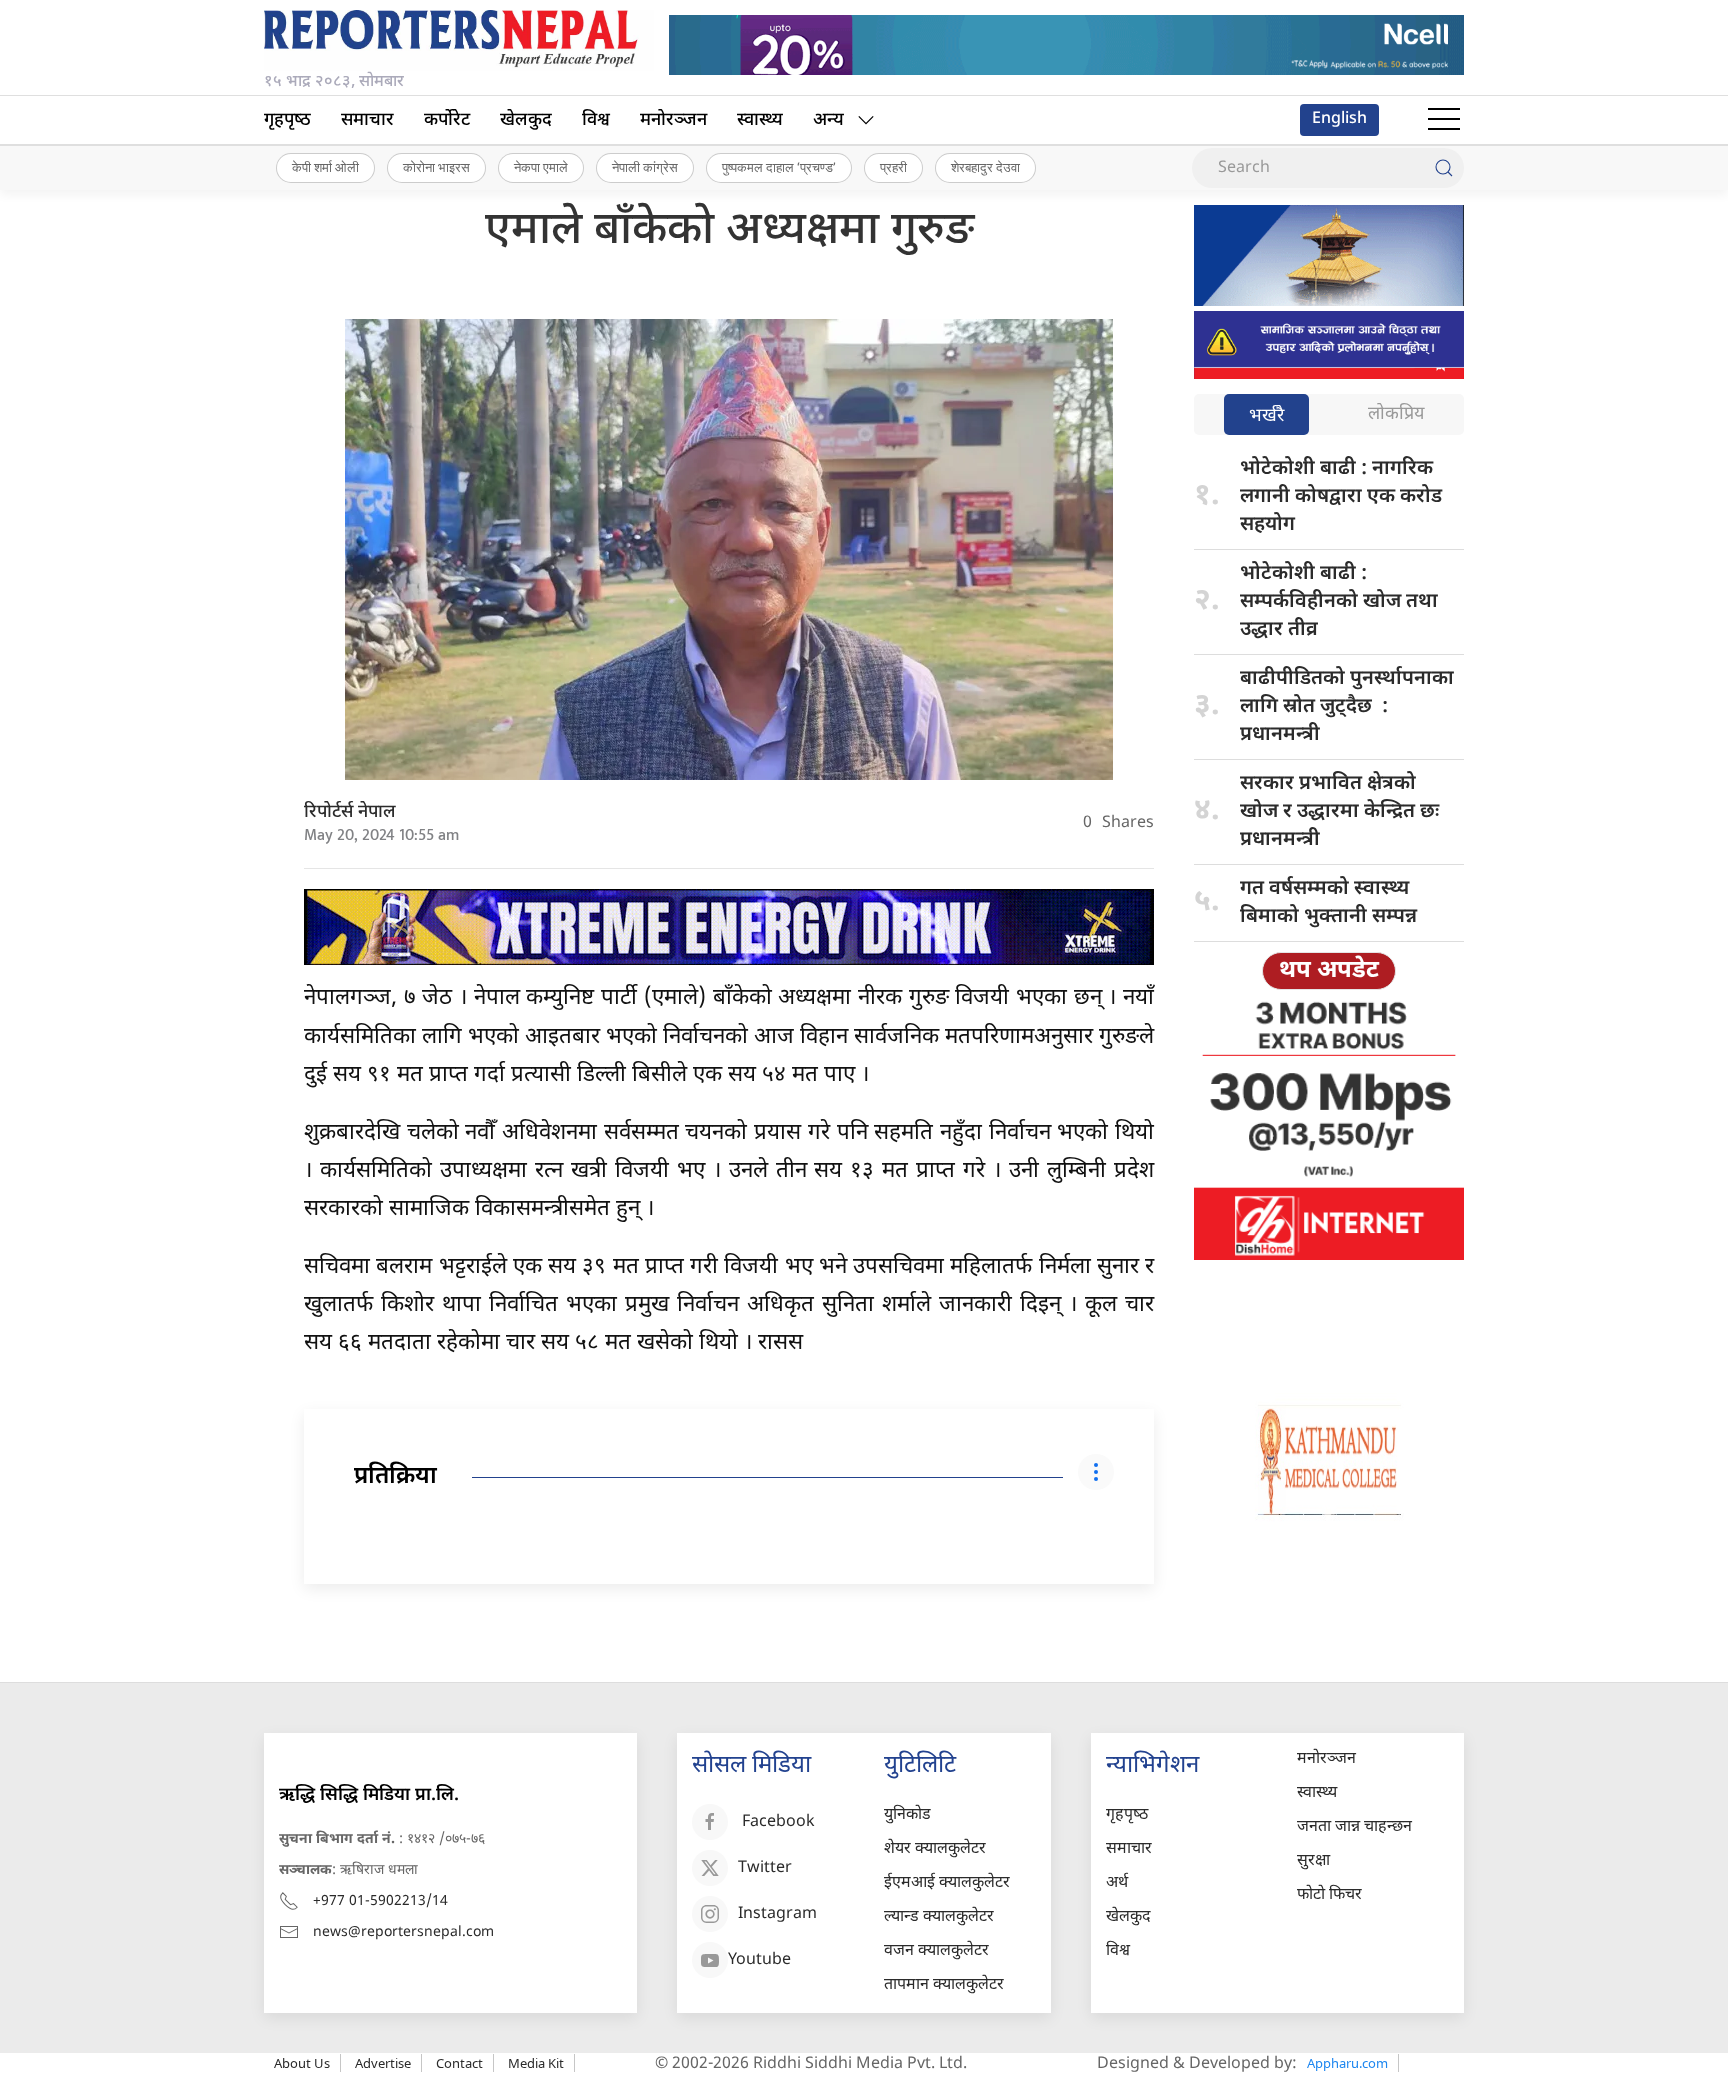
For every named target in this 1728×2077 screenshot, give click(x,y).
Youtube (759, 1960)
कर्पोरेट (447, 120)
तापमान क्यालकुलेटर (944, 1985)
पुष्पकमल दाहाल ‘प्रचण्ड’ (779, 167)
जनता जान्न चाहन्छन (1354, 1827)
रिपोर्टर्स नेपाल (350, 812)
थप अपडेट (1329, 971)
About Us (302, 2063)
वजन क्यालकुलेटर (936, 1951)
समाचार (367, 120)
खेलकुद (526, 120)
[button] (1444, 120)
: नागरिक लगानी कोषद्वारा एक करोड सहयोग (1341, 497)
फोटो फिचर (1329, 1895)
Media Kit (536, 2063)
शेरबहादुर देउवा (985, 167)
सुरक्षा (1313, 1861)
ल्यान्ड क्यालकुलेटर (939, 1917)
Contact (459, 2063)
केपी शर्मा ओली (325, 167)
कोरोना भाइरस (436, 167)
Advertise (383, 2063)
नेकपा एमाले (541, 167)
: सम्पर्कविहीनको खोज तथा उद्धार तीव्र (1339, 602)
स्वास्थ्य (760, 120)
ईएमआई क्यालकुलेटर (947, 1883)
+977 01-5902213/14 (380, 1901)
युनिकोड (907, 1815)
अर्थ (1117, 1883)
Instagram (777, 1914)
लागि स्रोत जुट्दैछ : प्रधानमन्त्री (1347, 707)
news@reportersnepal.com (403, 1932)
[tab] (1266, 416)
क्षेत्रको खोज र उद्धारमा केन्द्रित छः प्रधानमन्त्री (1339, 812)
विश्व (596, 120)
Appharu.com (1347, 2063)
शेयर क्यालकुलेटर (935, 1849)
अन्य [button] (828, 120)
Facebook (778, 1822)
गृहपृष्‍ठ (287, 120)
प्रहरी (893, 167)
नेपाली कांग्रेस (645, 167)
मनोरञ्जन (673, 120)
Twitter (765, 1868)
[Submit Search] (1444, 168)
